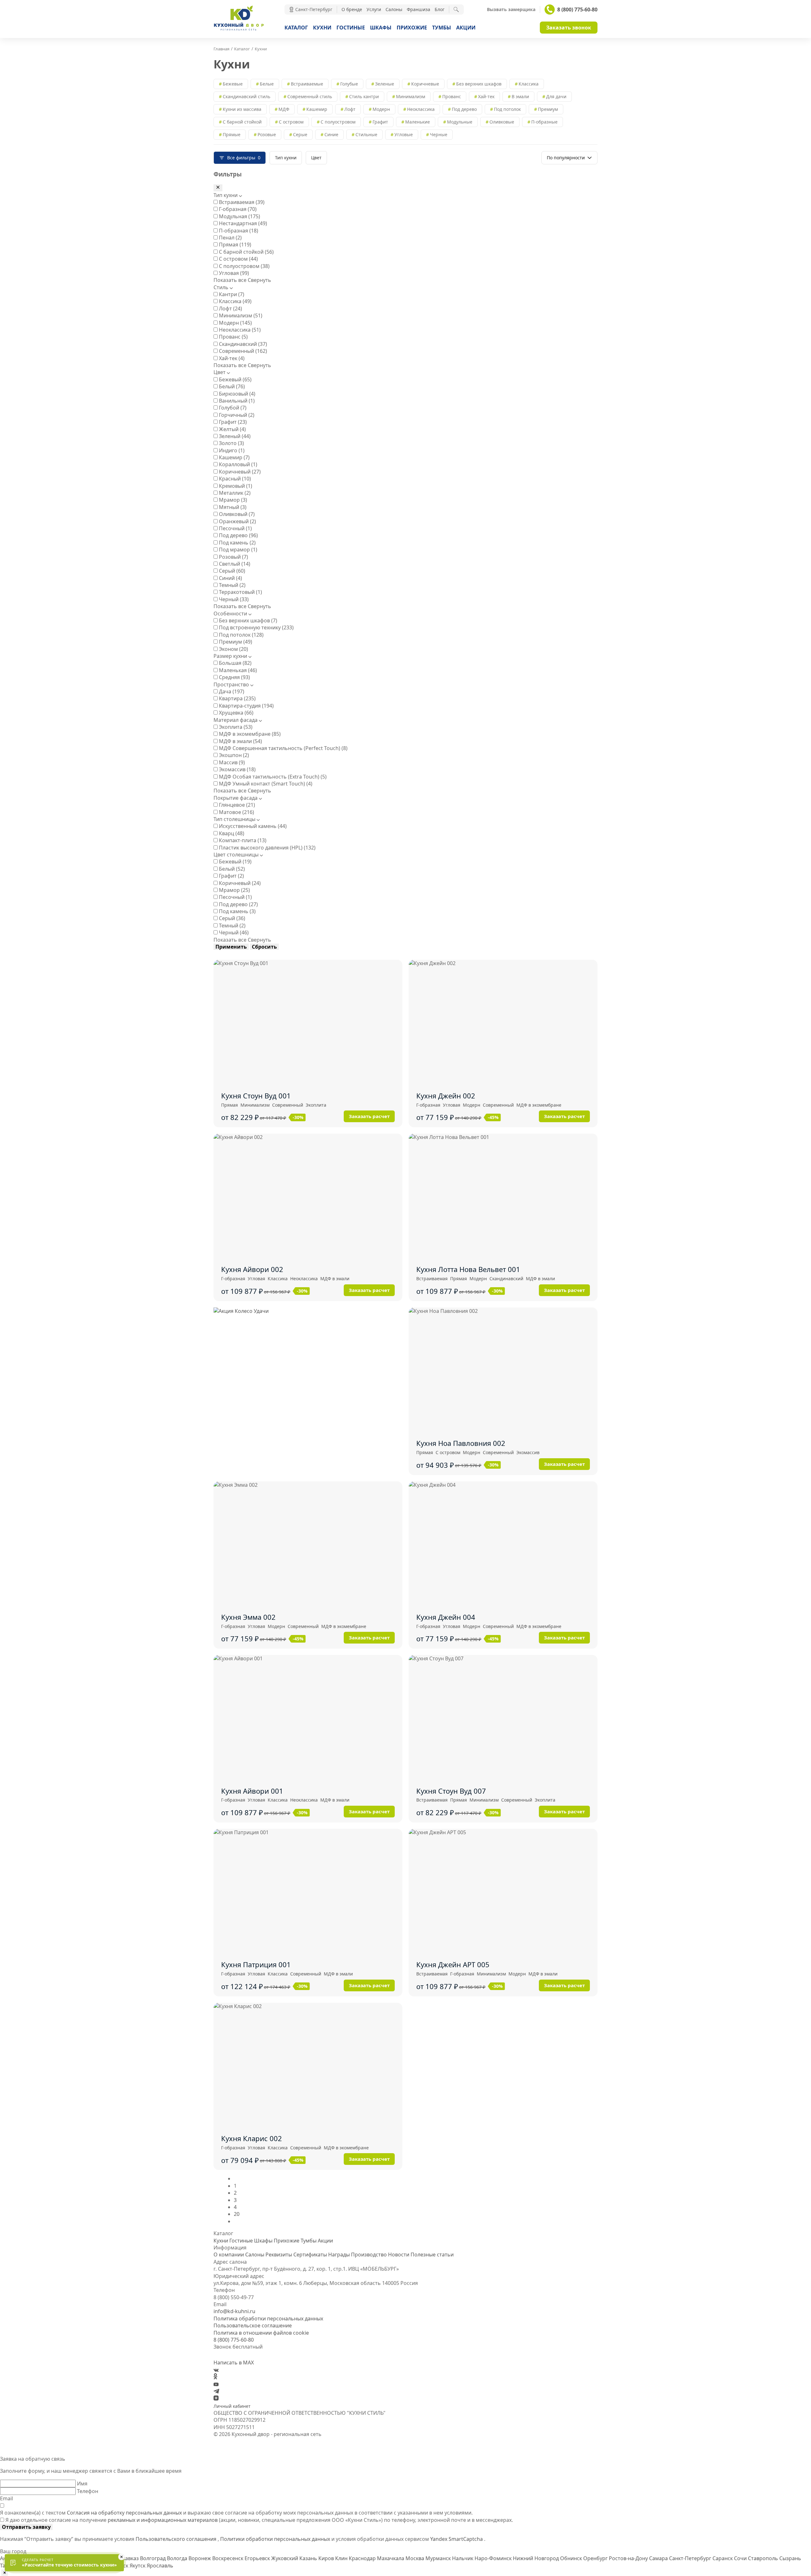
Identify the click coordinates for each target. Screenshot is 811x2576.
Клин (342, 2558)
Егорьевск (258, 2558)
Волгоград (153, 2558)
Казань (309, 2558)
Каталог (296, 28)
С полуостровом (338, 122)
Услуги (374, 9)
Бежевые (233, 84)
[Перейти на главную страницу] (239, 30)
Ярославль (160, 2566)
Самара (659, 2558)
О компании (229, 2255)
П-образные (544, 122)
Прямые (232, 134)
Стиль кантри (364, 96)
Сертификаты (310, 2255)
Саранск (723, 2558)
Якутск (138, 2566)
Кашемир (317, 109)
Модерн (381, 109)
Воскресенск (228, 2558)
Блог (440, 9)
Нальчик (463, 2558)
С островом (291, 122)
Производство (369, 2255)
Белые (267, 84)
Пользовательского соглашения (177, 2539)
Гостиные (351, 28)
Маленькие (418, 122)
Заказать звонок (569, 28)
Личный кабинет (232, 2406)
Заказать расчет (369, 1116)
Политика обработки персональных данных (268, 2318)
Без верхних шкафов (479, 84)
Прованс (452, 96)
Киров (327, 2558)
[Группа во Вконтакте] (216, 2370)
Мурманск (439, 2558)
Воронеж (200, 2558)
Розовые (267, 134)
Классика (529, 84)
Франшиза (418, 9)
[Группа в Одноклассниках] (215, 2377)
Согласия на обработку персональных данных (124, 2513)
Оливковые (502, 122)
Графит (380, 122)
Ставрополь (764, 2558)
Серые (300, 134)
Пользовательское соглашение (253, 2325)
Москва (415, 2558)
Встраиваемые (307, 84)
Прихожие (412, 28)
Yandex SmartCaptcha (457, 2539)
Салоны (394, 9)
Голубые (349, 84)
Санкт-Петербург (691, 2558)
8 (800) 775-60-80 (577, 10)
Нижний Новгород (536, 2558)
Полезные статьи (432, 2255)
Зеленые (385, 84)
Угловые (404, 134)
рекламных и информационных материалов (163, 2520)
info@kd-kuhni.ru (234, 2311)
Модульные (460, 122)
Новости (399, 2255)
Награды (339, 2255)
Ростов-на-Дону (629, 2558)
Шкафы (381, 28)
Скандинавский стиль (246, 96)
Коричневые (425, 84)
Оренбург (596, 2558)
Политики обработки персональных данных (276, 2539)
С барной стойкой (242, 122)
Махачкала (391, 2558)
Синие (331, 134)
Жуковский (285, 2558)
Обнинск (572, 2558)
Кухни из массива (242, 109)
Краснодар (363, 2558)
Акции (466, 28)
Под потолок (507, 109)
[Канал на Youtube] (216, 2384)
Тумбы (442, 28)
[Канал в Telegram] (216, 2392)
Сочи (741, 2558)
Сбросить (264, 947)
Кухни (322, 28)
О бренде (352, 9)
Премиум (548, 109)
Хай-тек (486, 96)
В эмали (520, 96)
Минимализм (411, 96)
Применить (231, 947)
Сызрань (790, 2558)
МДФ (284, 109)
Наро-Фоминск (494, 2558)
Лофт (350, 109)
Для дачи (556, 96)
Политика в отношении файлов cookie (261, 2333)
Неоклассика (421, 109)
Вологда (178, 2558)
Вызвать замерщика (511, 10)
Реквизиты (279, 2255)
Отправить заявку (26, 2527)
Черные (439, 134)
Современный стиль (310, 96)
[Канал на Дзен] (216, 2399)
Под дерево (464, 109)
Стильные (366, 134)
